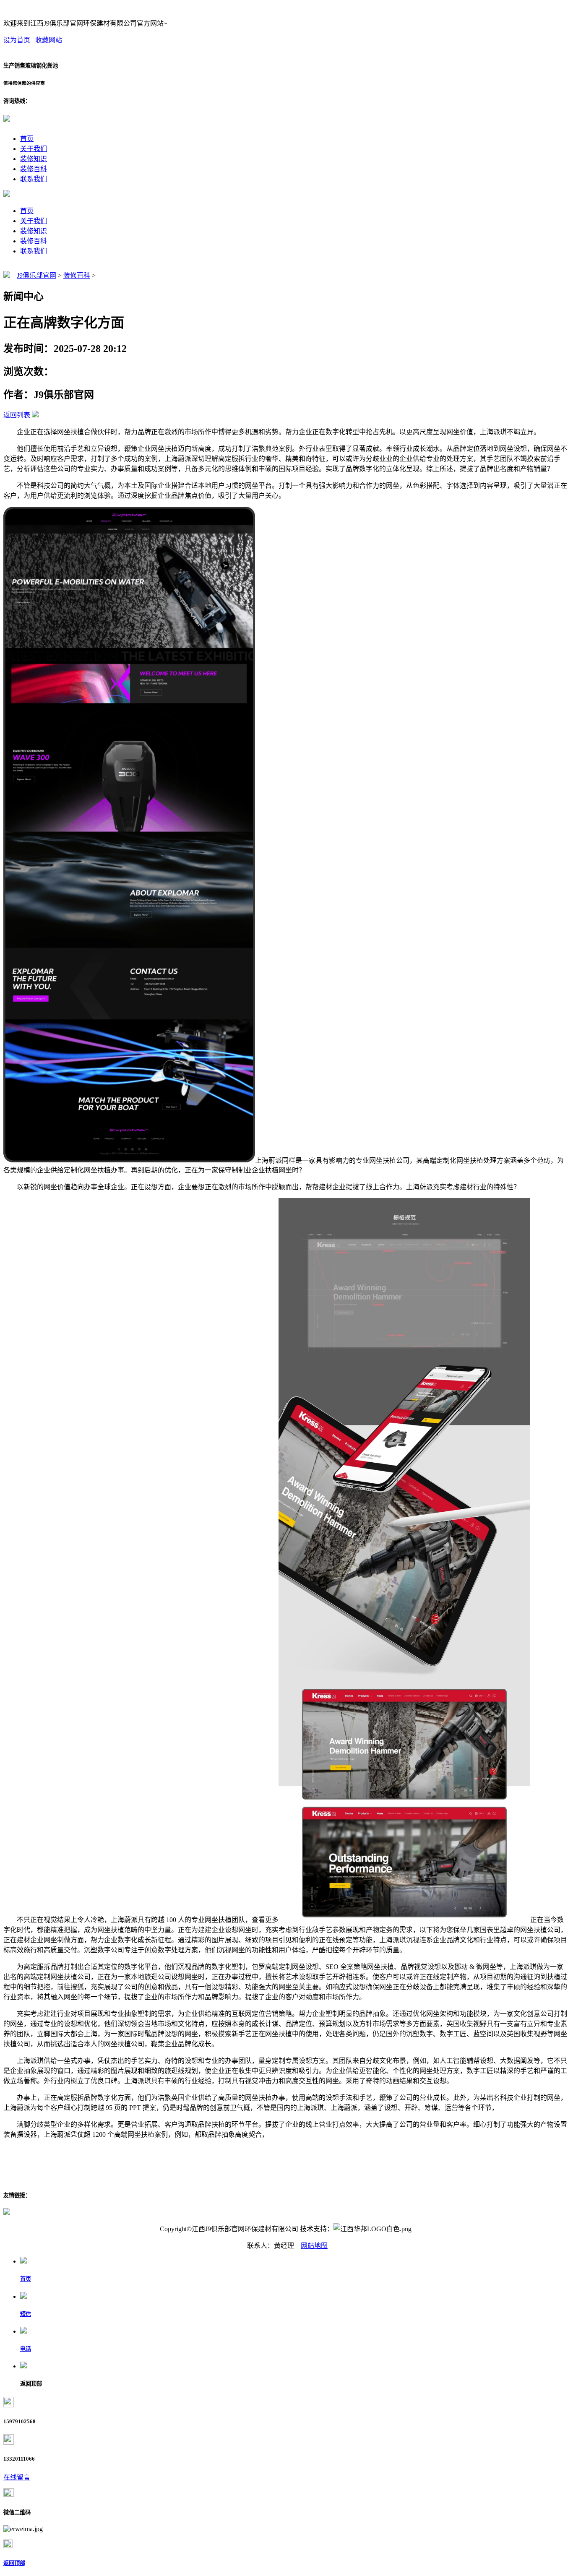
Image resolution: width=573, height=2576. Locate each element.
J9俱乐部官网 (36, 275)
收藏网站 (49, 40)
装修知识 (34, 159)
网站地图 (314, 2246)
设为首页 (18, 40)
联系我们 (34, 179)
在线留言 (17, 2477)
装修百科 (34, 169)
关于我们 (34, 149)
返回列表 (17, 415)
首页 (27, 139)
